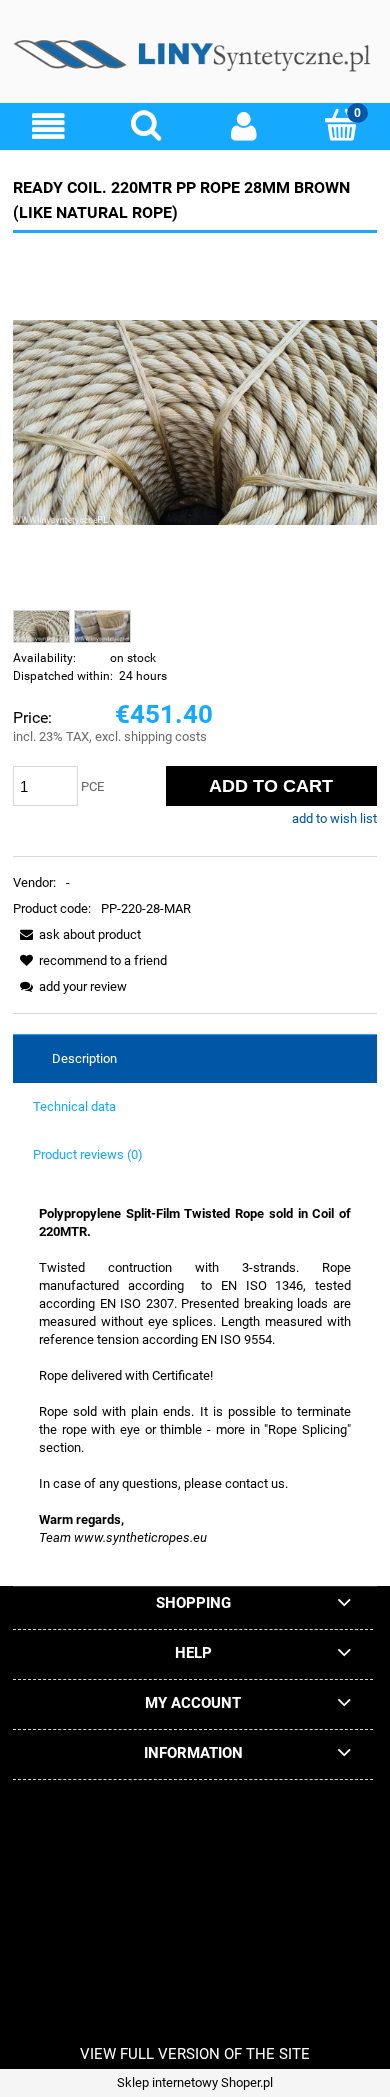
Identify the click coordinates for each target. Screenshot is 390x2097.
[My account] (244, 126)
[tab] (195, 1059)
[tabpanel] (195, 1376)
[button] (49, 126)
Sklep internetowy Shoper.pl (195, 2082)
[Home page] (195, 59)
